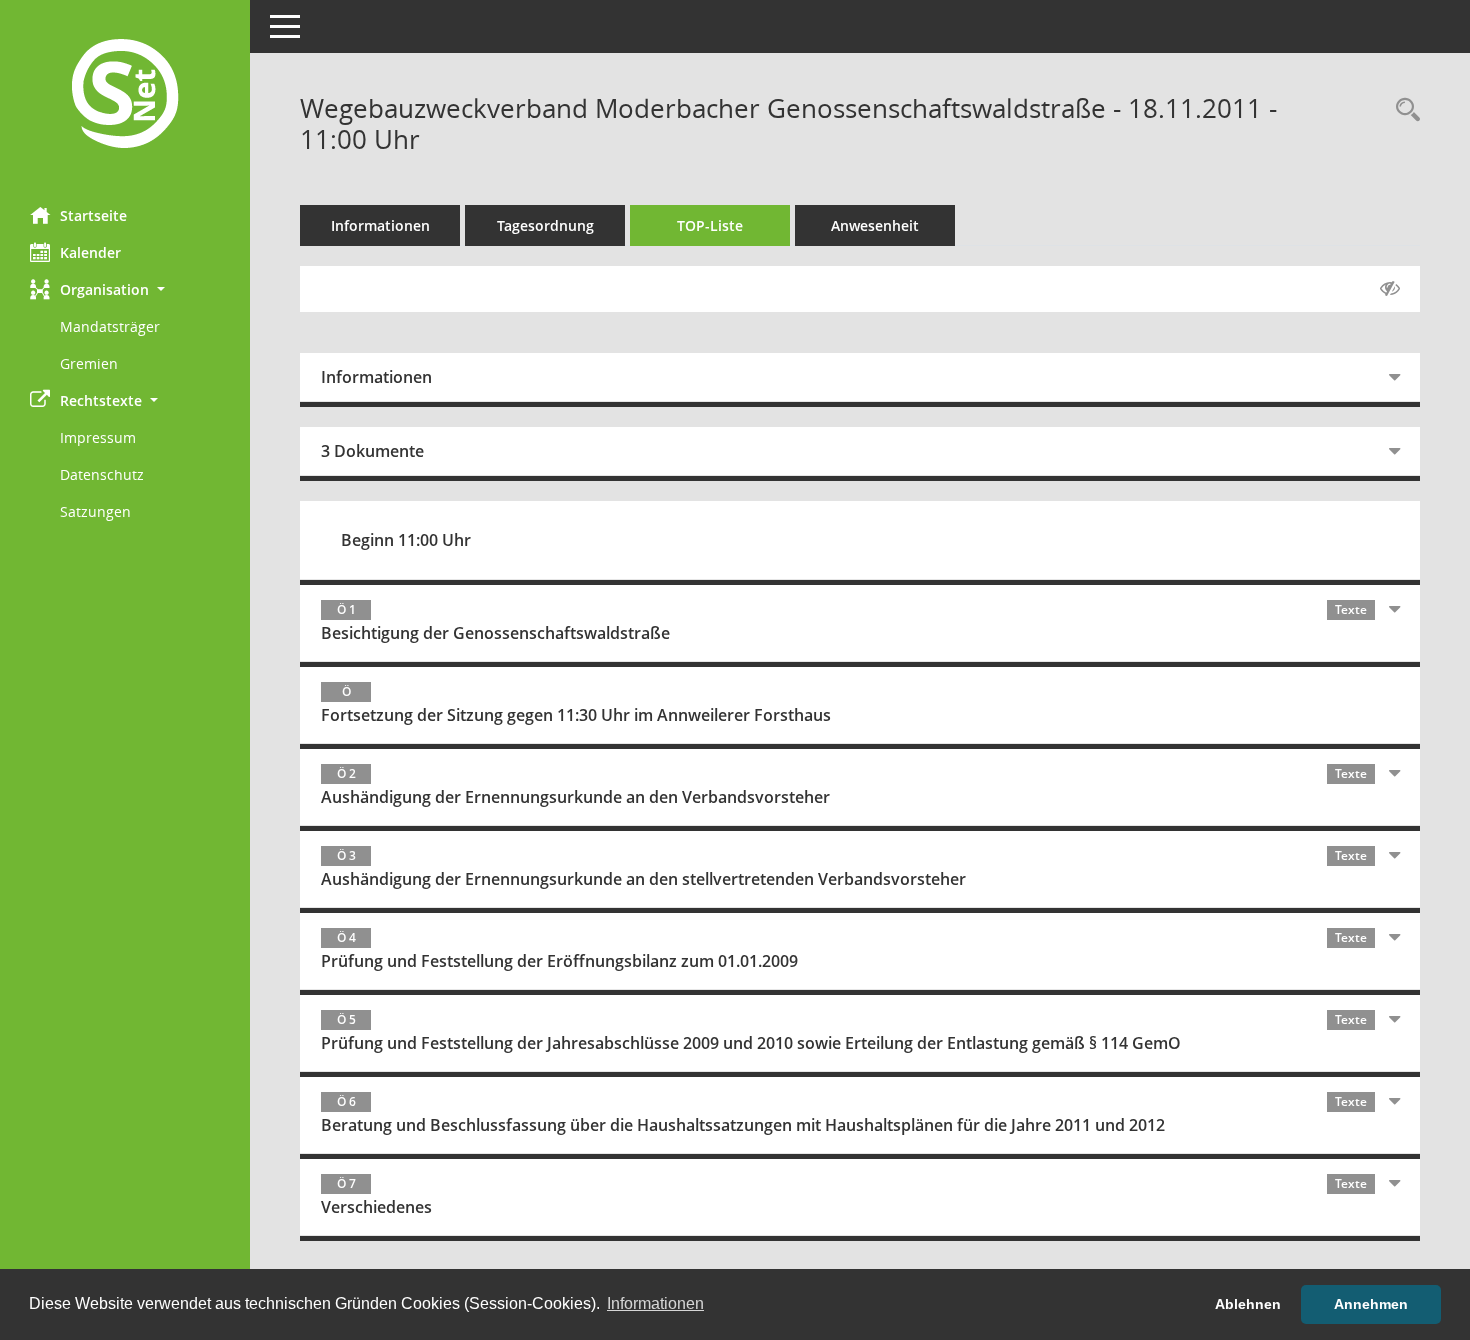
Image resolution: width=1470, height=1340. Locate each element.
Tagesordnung (545, 225)
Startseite (93, 215)
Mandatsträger (110, 326)
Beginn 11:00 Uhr (406, 540)
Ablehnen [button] (1248, 1304)
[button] (125, 289)
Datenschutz (102, 474)
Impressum (98, 437)
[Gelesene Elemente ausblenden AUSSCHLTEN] (1390, 289)
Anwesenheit (875, 225)
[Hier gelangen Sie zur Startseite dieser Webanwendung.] (125, 96)
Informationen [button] (655, 1303)
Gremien (89, 363)
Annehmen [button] (1371, 1304)
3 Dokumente (372, 451)
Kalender (90, 252)
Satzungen (95, 511)
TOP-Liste (710, 225)
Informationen (380, 225)
